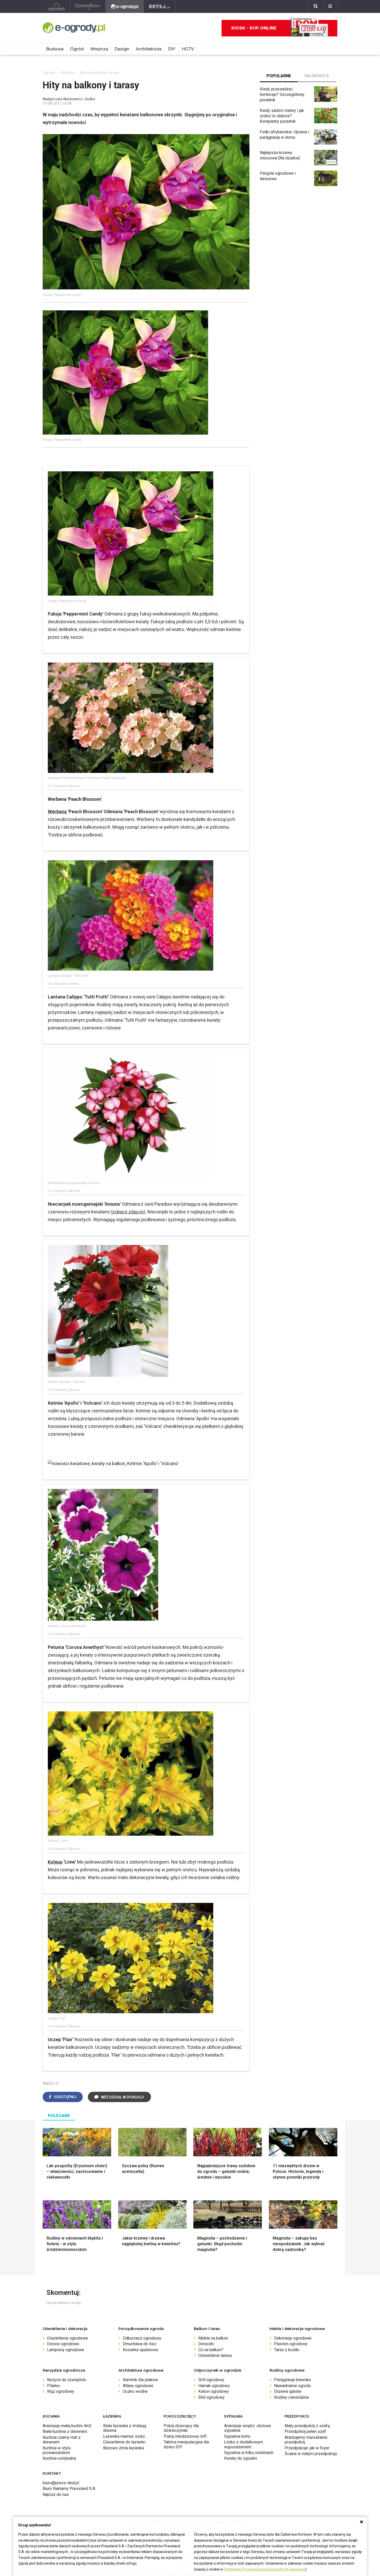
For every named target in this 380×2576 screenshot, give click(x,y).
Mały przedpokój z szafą (307, 2426)
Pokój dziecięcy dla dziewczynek (181, 2428)
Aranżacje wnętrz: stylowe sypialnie (248, 2428)
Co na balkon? (211, 2350)
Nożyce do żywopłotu (67, 2380)
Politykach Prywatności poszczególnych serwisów (265, 2569)
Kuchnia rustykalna (59, 2458)
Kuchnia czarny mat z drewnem (62, 2440)
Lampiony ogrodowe (66, 2350)
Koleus (55, 1862)
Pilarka (53, 2386)
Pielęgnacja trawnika (292, 2380)
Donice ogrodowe (63, 2344)
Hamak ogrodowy (214, 2386)
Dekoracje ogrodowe (293, 2338)
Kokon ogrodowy (214, 2391)
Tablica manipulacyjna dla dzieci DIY (186, 2444)
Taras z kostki (287, 2350)
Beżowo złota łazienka (124, 2448)
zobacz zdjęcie (128, 1212)
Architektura (149, 49)
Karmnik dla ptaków (140, 2380)
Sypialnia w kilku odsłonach (249, 2453)
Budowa (55, 49)
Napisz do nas (56, 2494)
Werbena (57, 812)
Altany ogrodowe (138, 2386)
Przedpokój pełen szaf (305, 2431)
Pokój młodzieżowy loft (185, 2436)
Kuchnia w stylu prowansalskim (57, 2450)
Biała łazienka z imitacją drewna (125, 2428)
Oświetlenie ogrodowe (67, 2338)
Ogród (77, 49)
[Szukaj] (316, 6)
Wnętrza (99, 49)
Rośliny (67, 73)
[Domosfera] (88, 6)
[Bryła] (160, 6)
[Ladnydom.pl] (56, 6)
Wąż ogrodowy (61, 2391)
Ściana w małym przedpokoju (311, 2454)
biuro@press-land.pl (61, 2483)
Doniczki (206, 2344)
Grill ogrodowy (211, 2380)
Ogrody (49, 73)
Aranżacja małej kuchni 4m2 (67, 2426)
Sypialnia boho (237, 2436)
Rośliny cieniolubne (291, 2397)
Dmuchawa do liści (140, 2344)
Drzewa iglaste (288, 2391)
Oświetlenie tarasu (215, 2355)
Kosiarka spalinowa (140, 2350)
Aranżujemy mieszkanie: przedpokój (306, 2440)
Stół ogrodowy (211, 2397)
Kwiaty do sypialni (241, 2458)
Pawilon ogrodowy (291, 2344)
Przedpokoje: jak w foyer (307, 2448)
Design (122, 49)
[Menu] (330, 6)
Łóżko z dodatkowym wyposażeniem (244, 2444)
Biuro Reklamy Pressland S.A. (69, 2489)
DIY (172, 49)
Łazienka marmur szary (124, 2436)
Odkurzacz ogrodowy (142, 2338)
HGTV (188, 49)
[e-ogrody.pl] (125, 6)
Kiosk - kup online (254, 28)
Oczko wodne (135, 2391)
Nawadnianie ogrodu (292, 2386)
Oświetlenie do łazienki (124, 2442)
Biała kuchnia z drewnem (65, 2431)
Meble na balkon (213, 2338)
